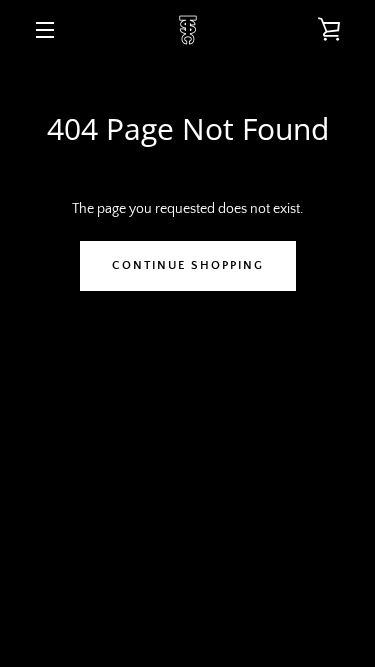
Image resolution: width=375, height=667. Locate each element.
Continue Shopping (188, 265)
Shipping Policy (249, 453)
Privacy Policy (278, 422)
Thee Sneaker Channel (231, 501)
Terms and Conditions (124, 422)
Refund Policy (122, 453)
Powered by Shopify (188, 524)
